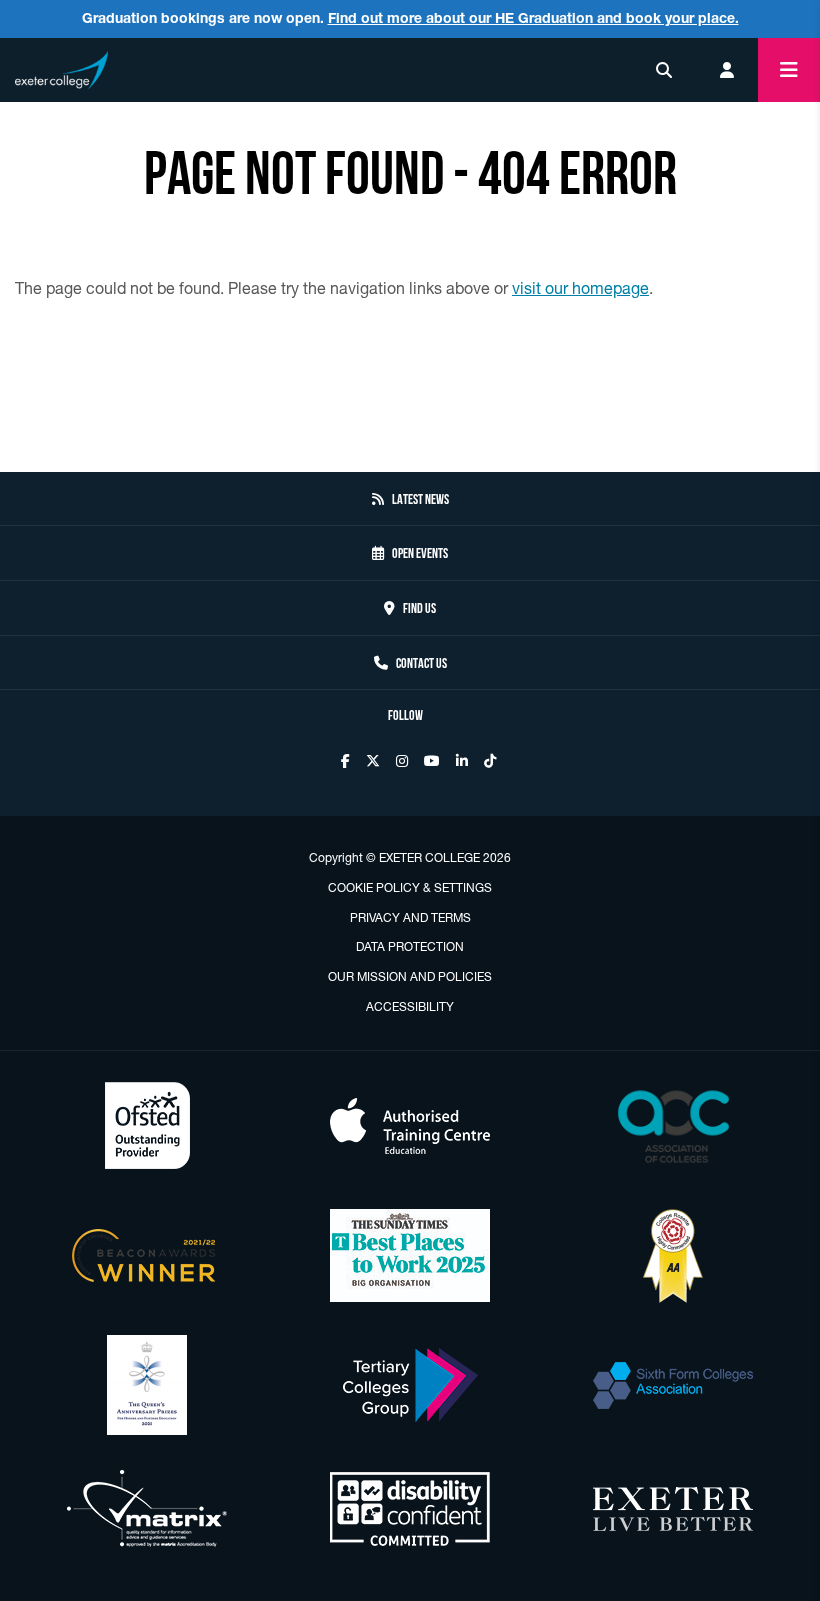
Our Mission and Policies (410, 976)
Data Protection (410, 946)
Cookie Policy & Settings (410, 887)
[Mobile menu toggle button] (789, 70)
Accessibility (410, 1006)
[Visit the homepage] (61, 66)
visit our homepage (580, 288)
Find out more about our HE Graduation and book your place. (533, 18)
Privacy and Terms (410, 917)
